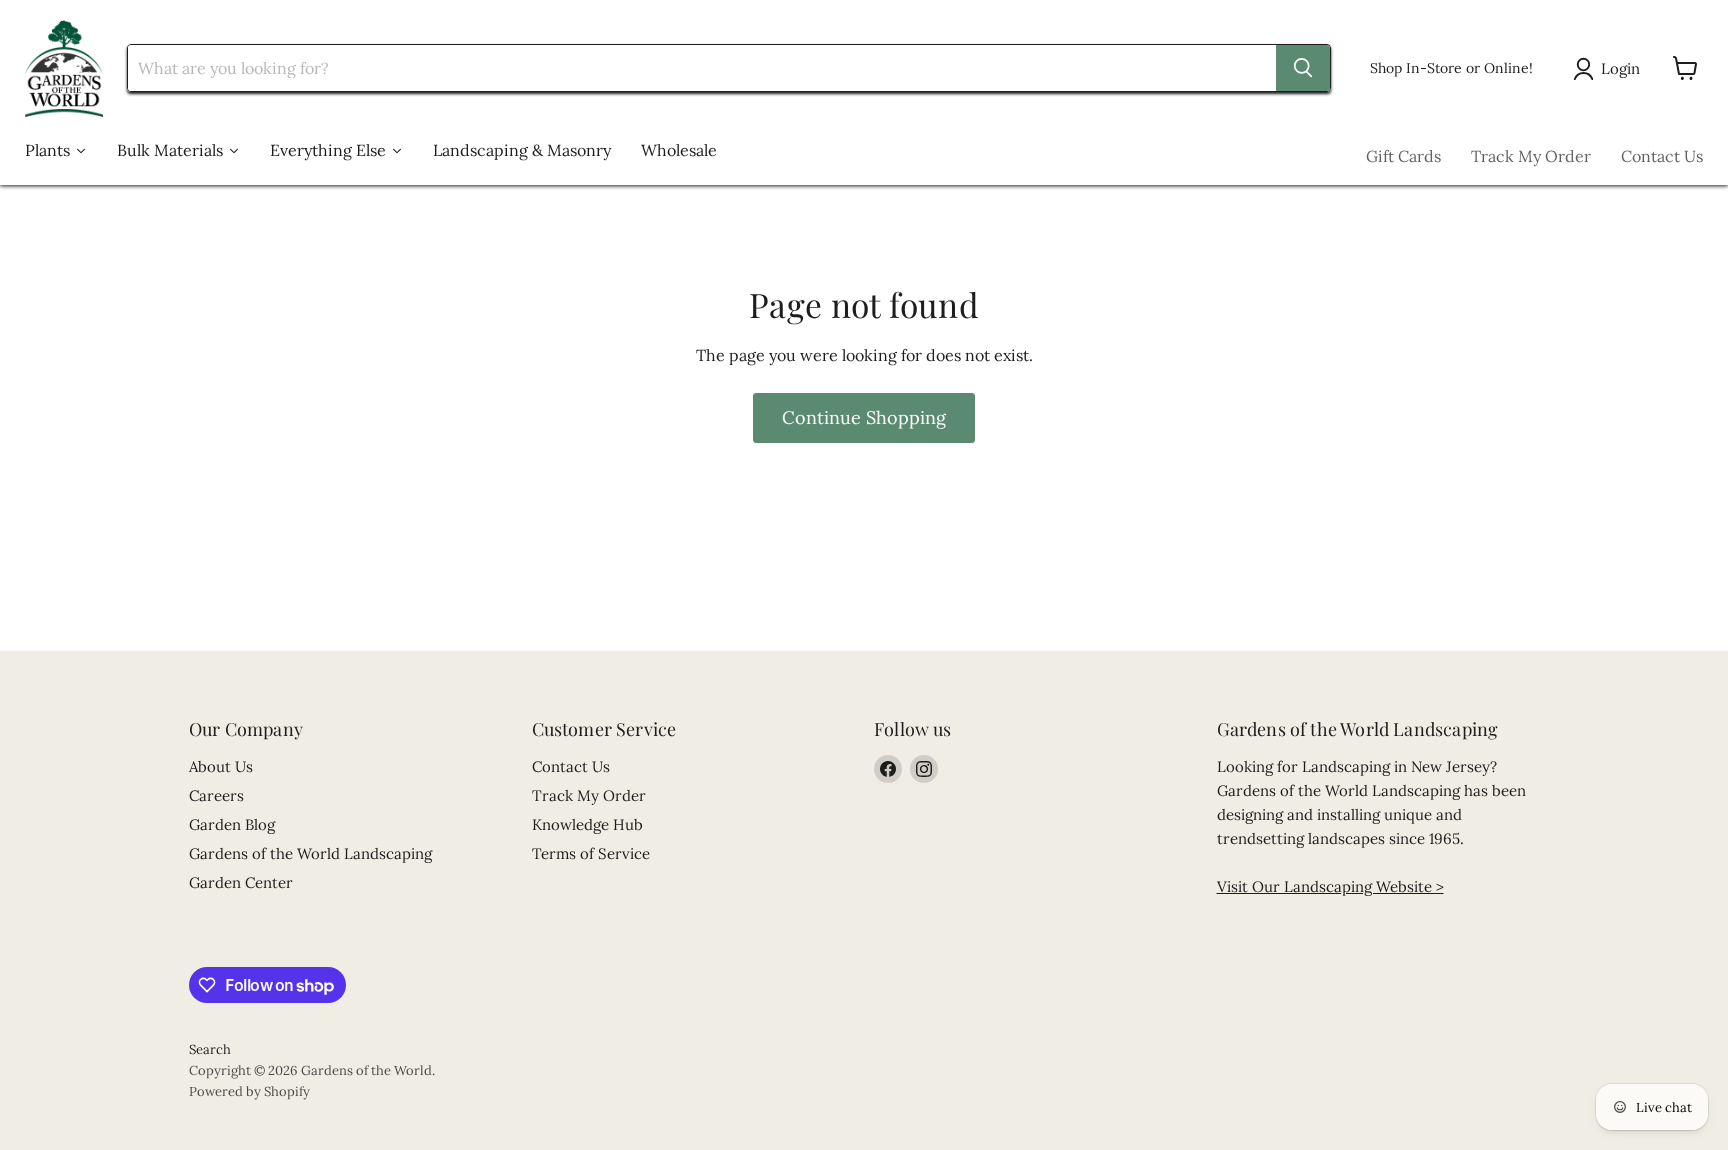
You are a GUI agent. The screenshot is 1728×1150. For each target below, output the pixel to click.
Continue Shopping (864, 417)
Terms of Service (591, 853)
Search (210, 1049)
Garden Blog (232, 824)
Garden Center (241, 882)
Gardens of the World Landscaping (310, 853)
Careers (216, 795)
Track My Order (1531, 156)
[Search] (1303, 68)
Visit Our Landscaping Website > (1330, 886)
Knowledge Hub (587, 824)
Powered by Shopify (249, 1091)
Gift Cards (1403, 156)
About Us (221, 766)
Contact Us (1662, 156)
